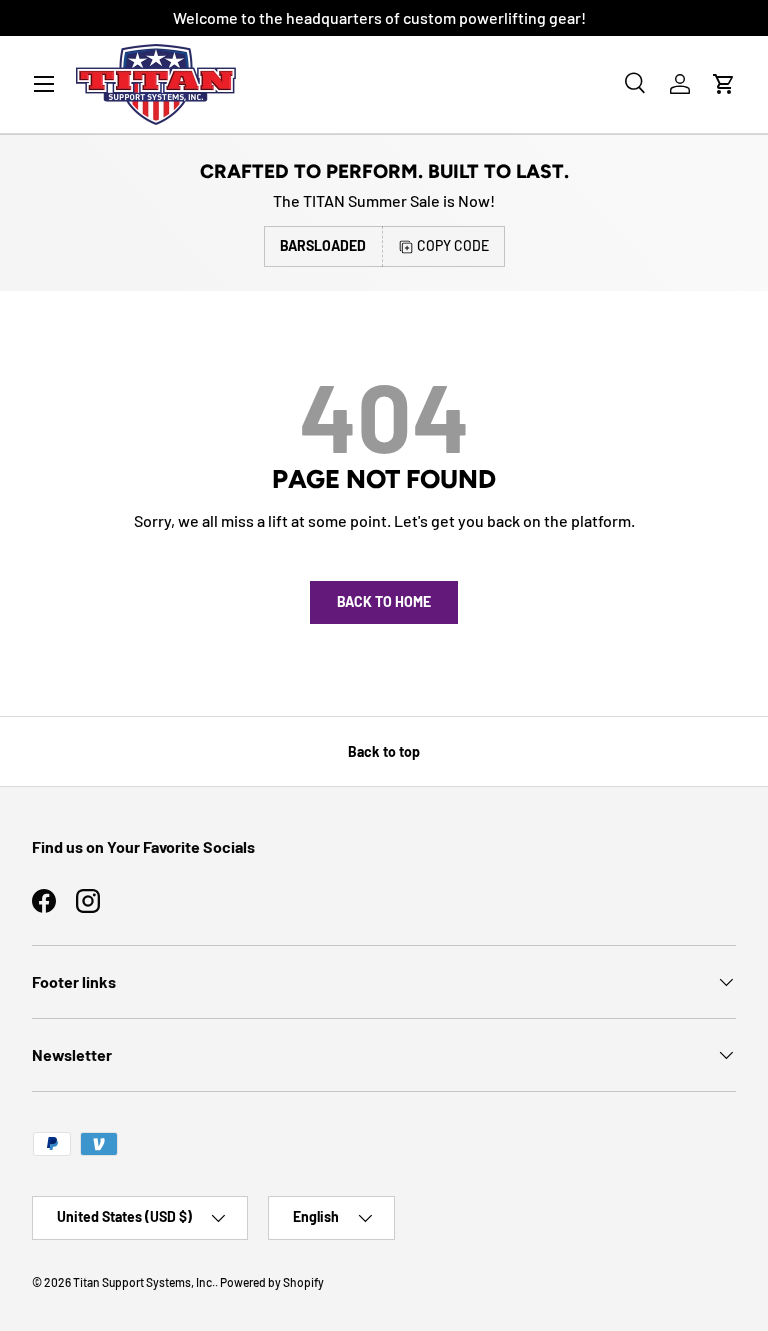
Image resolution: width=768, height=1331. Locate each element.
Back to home (384, 601)
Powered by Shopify (272, 1282)
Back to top (384, 751)
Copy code (453, 245)
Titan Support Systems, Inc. (144, 1282)
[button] (724, 84)
